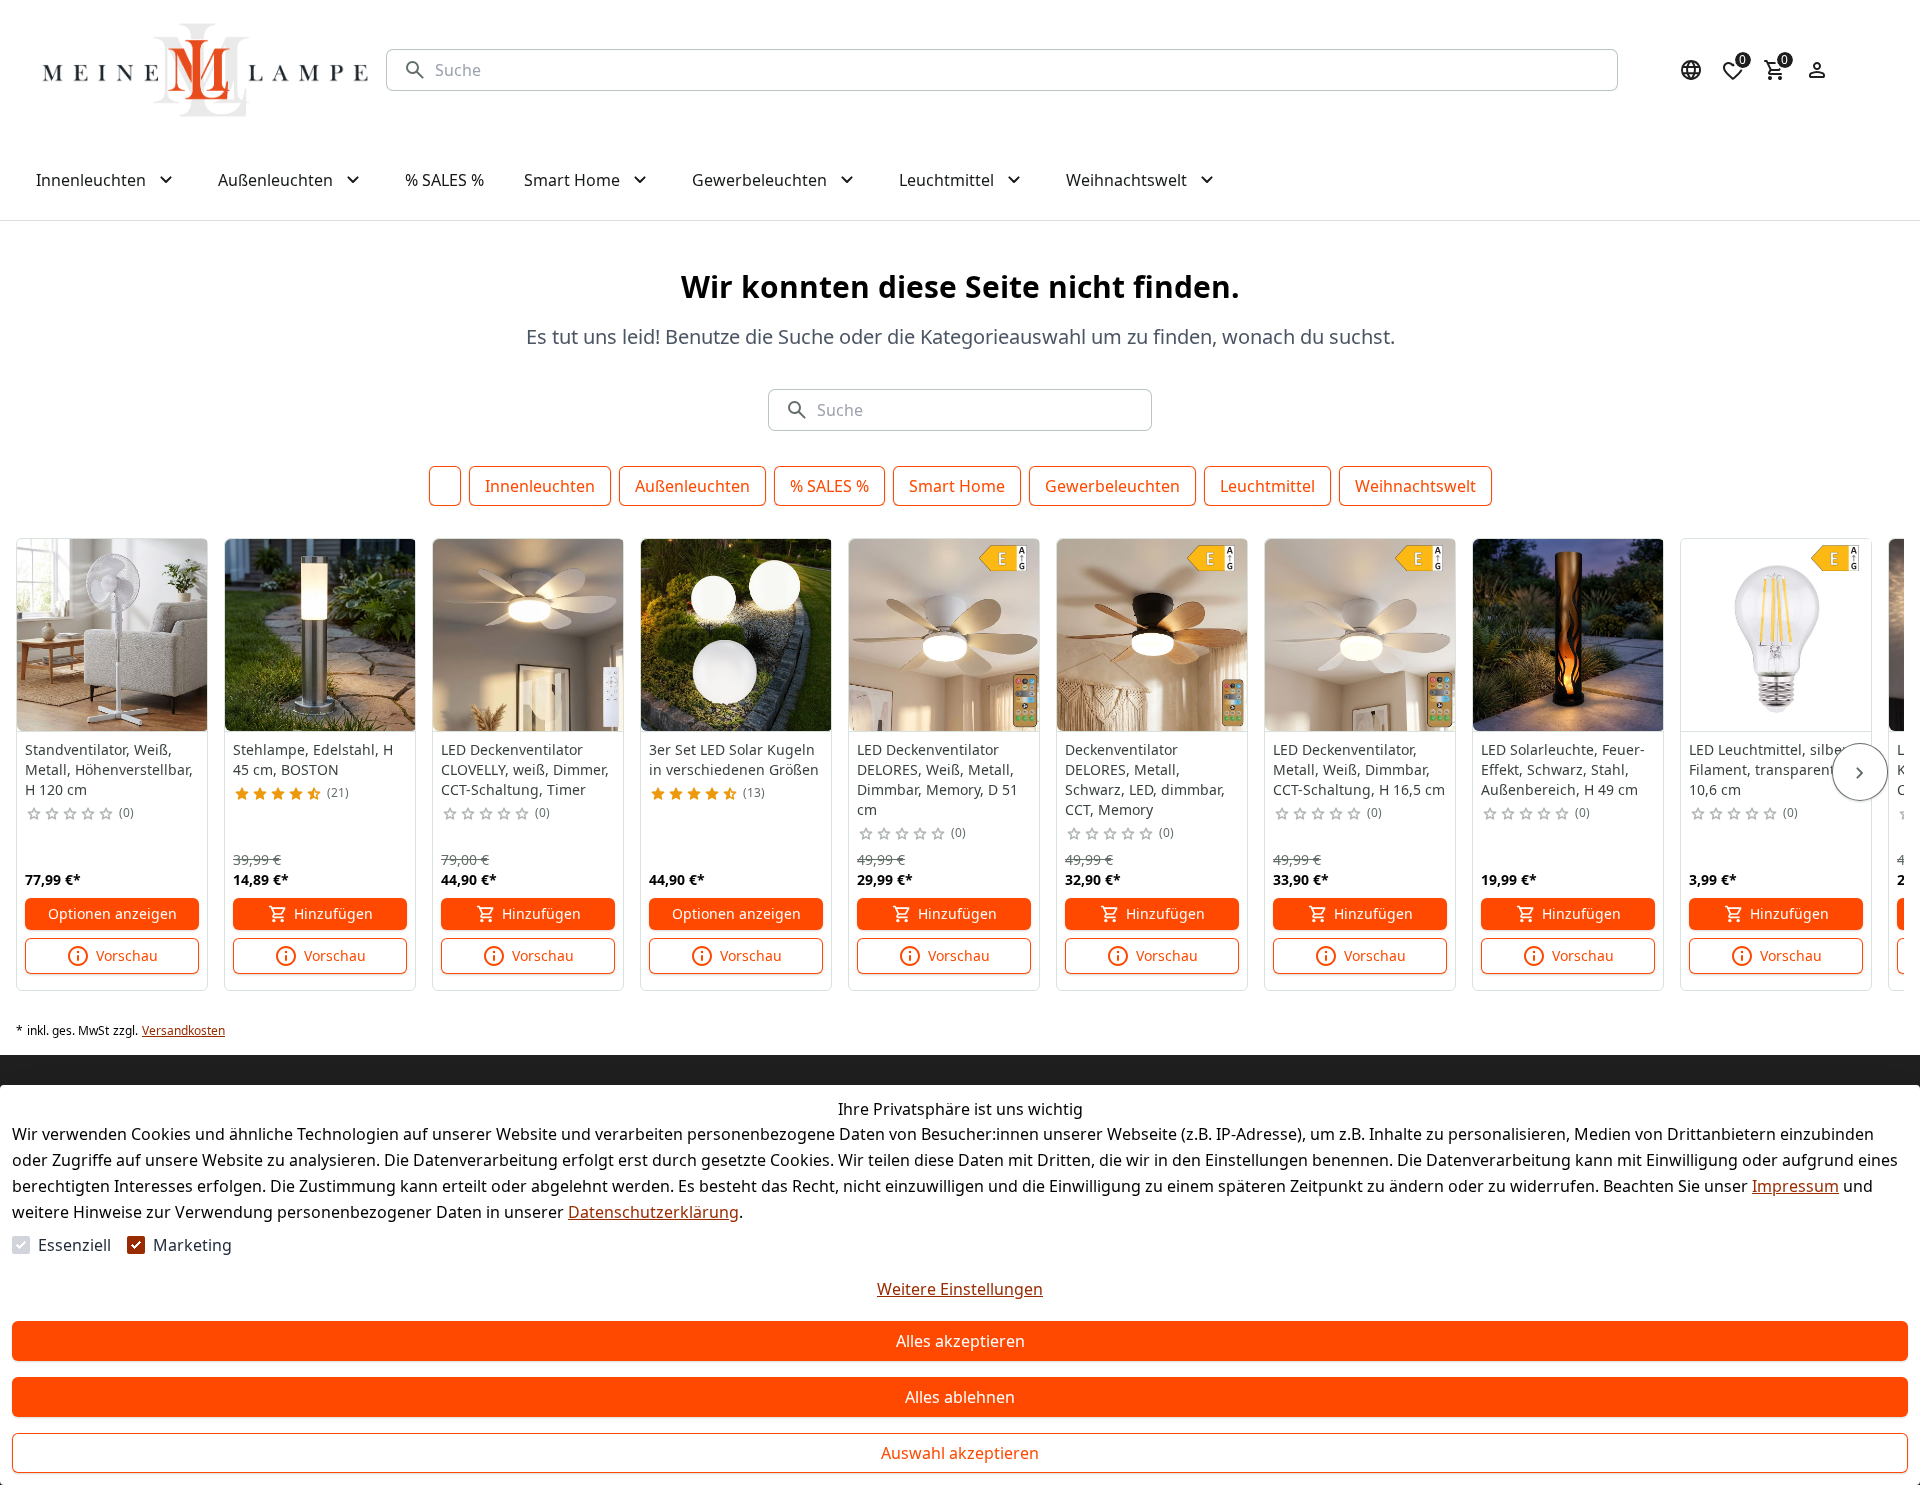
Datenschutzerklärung (653, 1212)
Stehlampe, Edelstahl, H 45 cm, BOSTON (313, 759)
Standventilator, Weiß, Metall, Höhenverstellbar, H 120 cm (109, 769)
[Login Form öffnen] (1817, 70)
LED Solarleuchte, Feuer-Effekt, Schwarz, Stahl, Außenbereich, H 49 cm (1563, 769)
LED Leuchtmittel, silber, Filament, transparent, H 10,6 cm (1771, 769)
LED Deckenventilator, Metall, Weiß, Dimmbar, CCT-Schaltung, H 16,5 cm (1359, 769)
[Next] (1860, 772)
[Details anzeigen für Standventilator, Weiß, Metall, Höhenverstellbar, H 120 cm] (113, 635)
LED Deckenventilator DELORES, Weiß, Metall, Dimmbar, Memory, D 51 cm (937, 779)
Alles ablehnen (960, 1397)
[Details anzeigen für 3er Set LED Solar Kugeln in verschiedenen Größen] (737, 635)
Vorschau (127, 955)
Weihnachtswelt (1415, 486)
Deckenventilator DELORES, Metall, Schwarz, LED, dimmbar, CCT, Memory (1145, 779)
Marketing (192, 1245)
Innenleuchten (540, 486)
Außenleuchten (692, 486)
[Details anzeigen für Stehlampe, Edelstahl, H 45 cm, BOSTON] (321, 635)
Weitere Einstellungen (960, 1289)
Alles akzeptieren (960, 1341)
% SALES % (829, 486)
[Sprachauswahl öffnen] (1691, 70)
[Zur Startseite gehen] (205, 70)
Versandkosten (183, 1031)
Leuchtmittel (1267, 486)
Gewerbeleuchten (1112, 486)
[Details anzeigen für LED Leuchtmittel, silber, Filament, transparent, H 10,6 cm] (1777, 635)
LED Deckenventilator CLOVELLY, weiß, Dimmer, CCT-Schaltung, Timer (525, 769)
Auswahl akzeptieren (960, 1453)
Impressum (1795, 1186)
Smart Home (957, 486)
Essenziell (74, 1245)
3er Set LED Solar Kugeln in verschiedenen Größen (734, 759)
